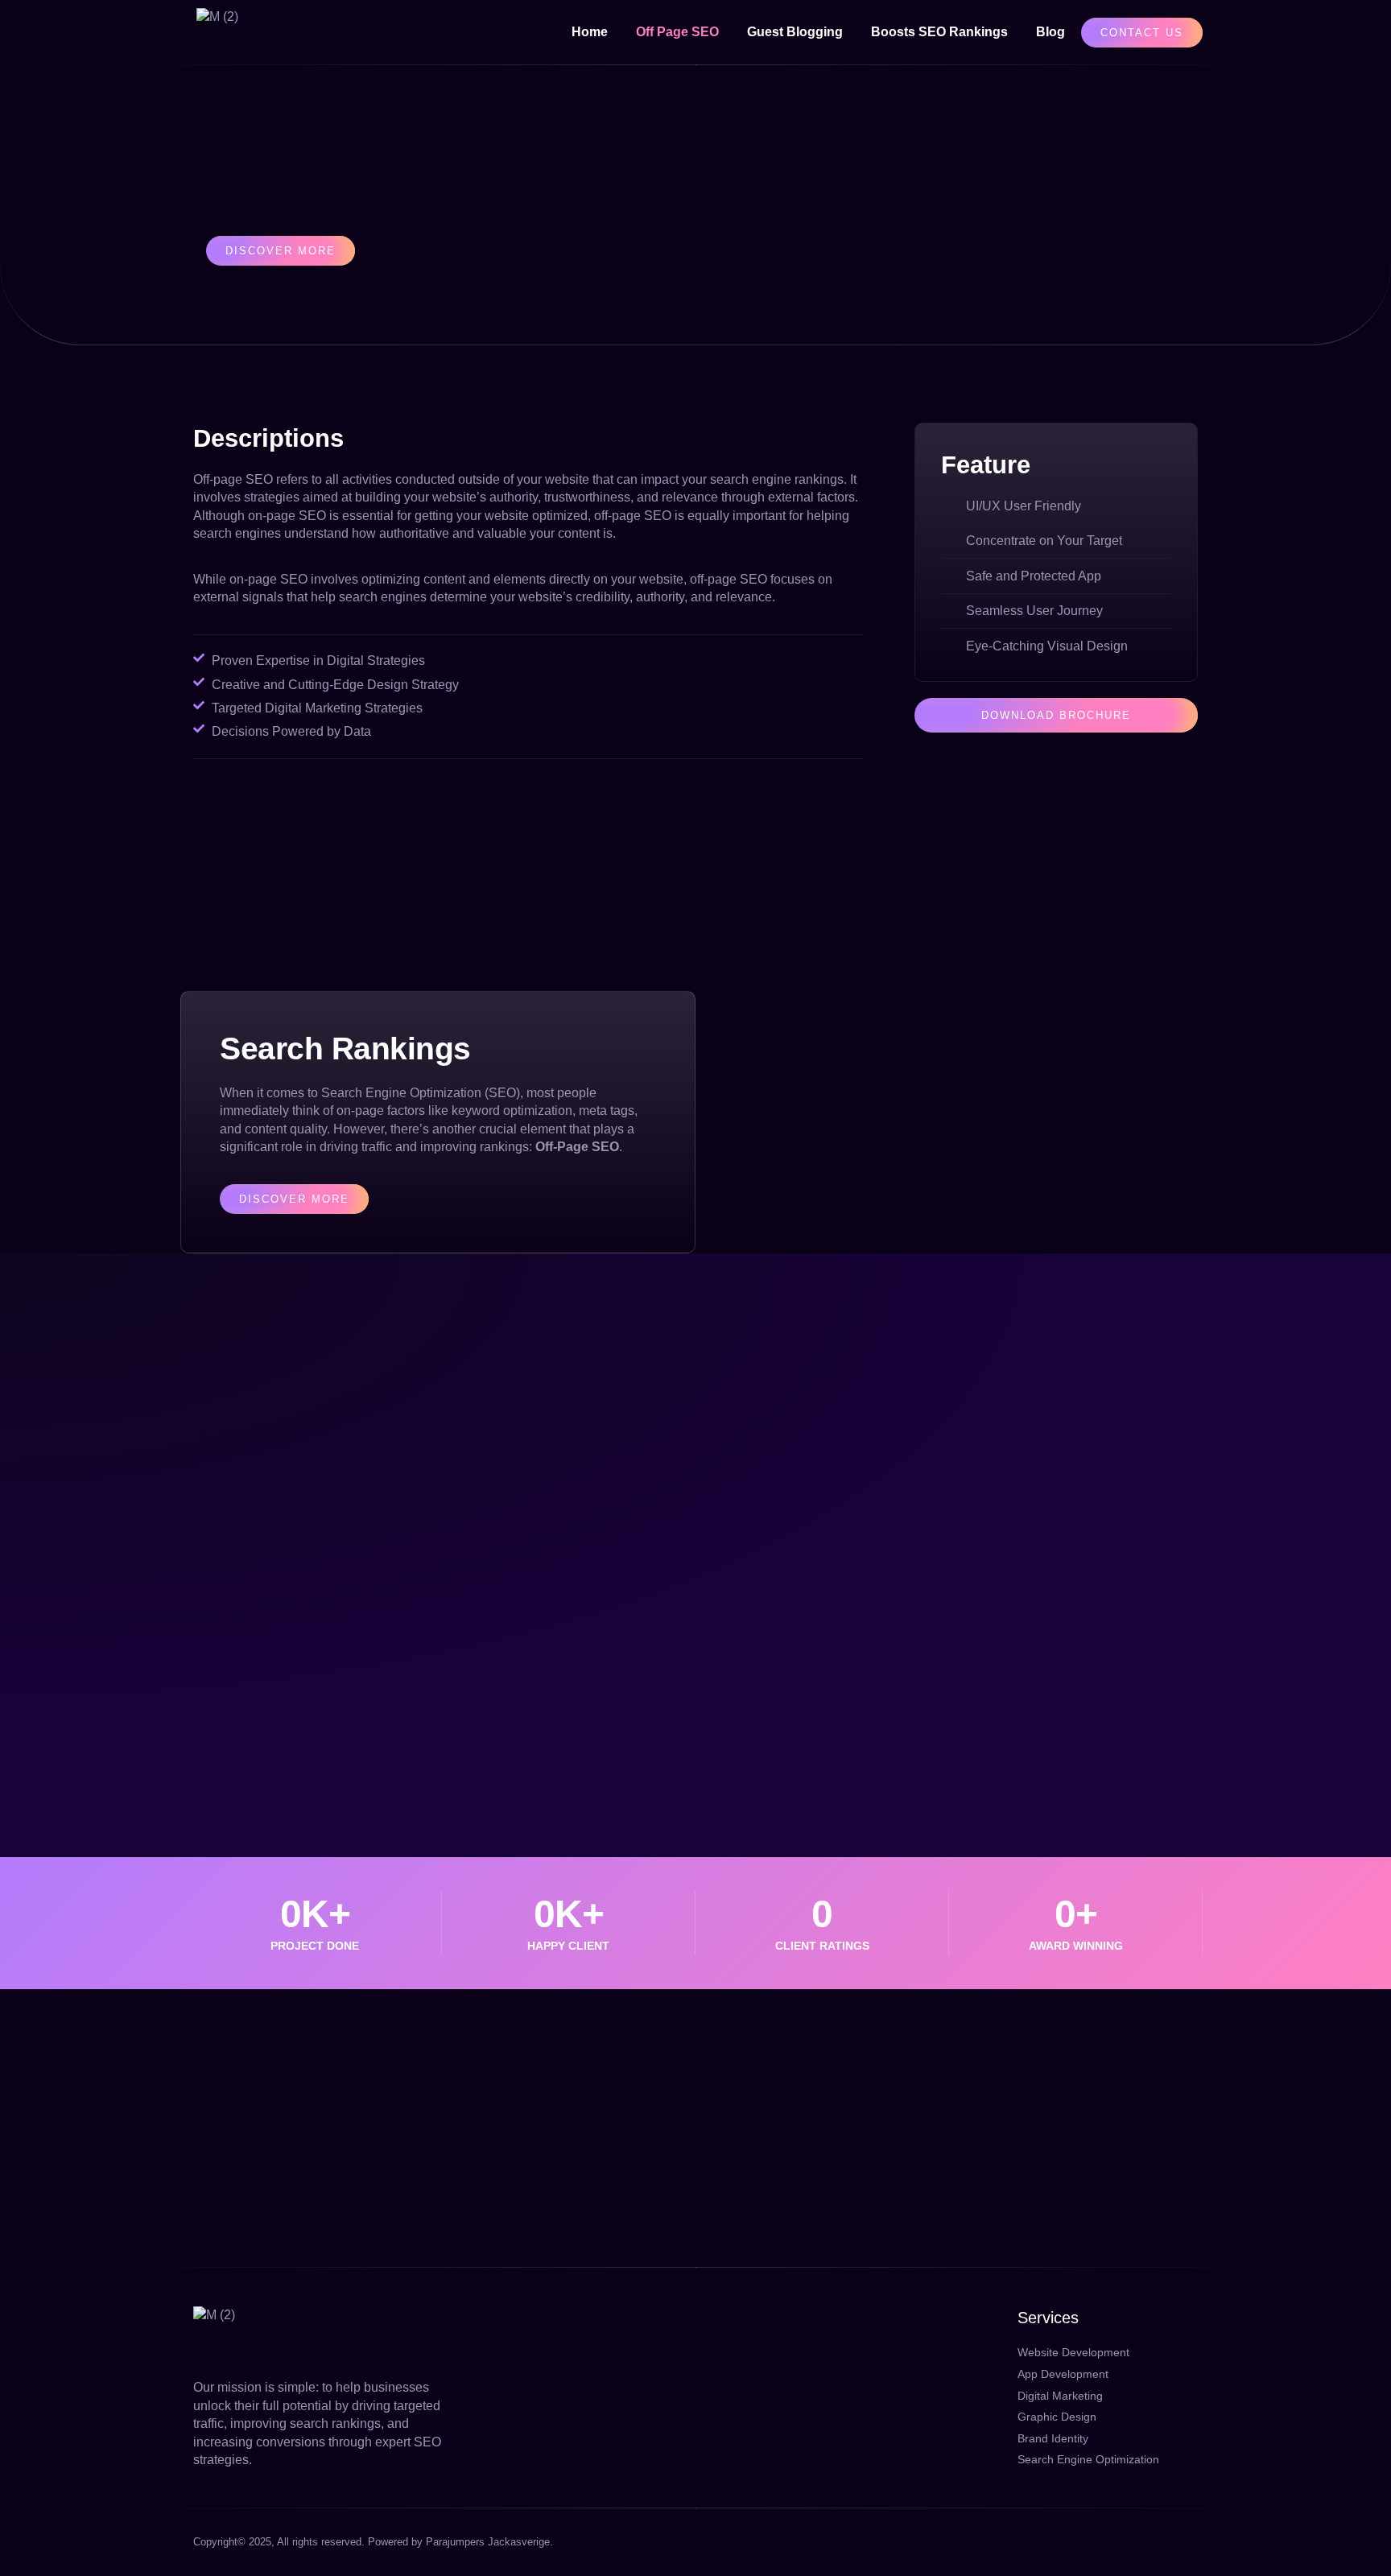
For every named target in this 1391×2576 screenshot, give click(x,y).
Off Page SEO (677, 32)
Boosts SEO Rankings (939, 32)
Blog (1050, 32)
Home (590, 32)
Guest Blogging (795, 32)
